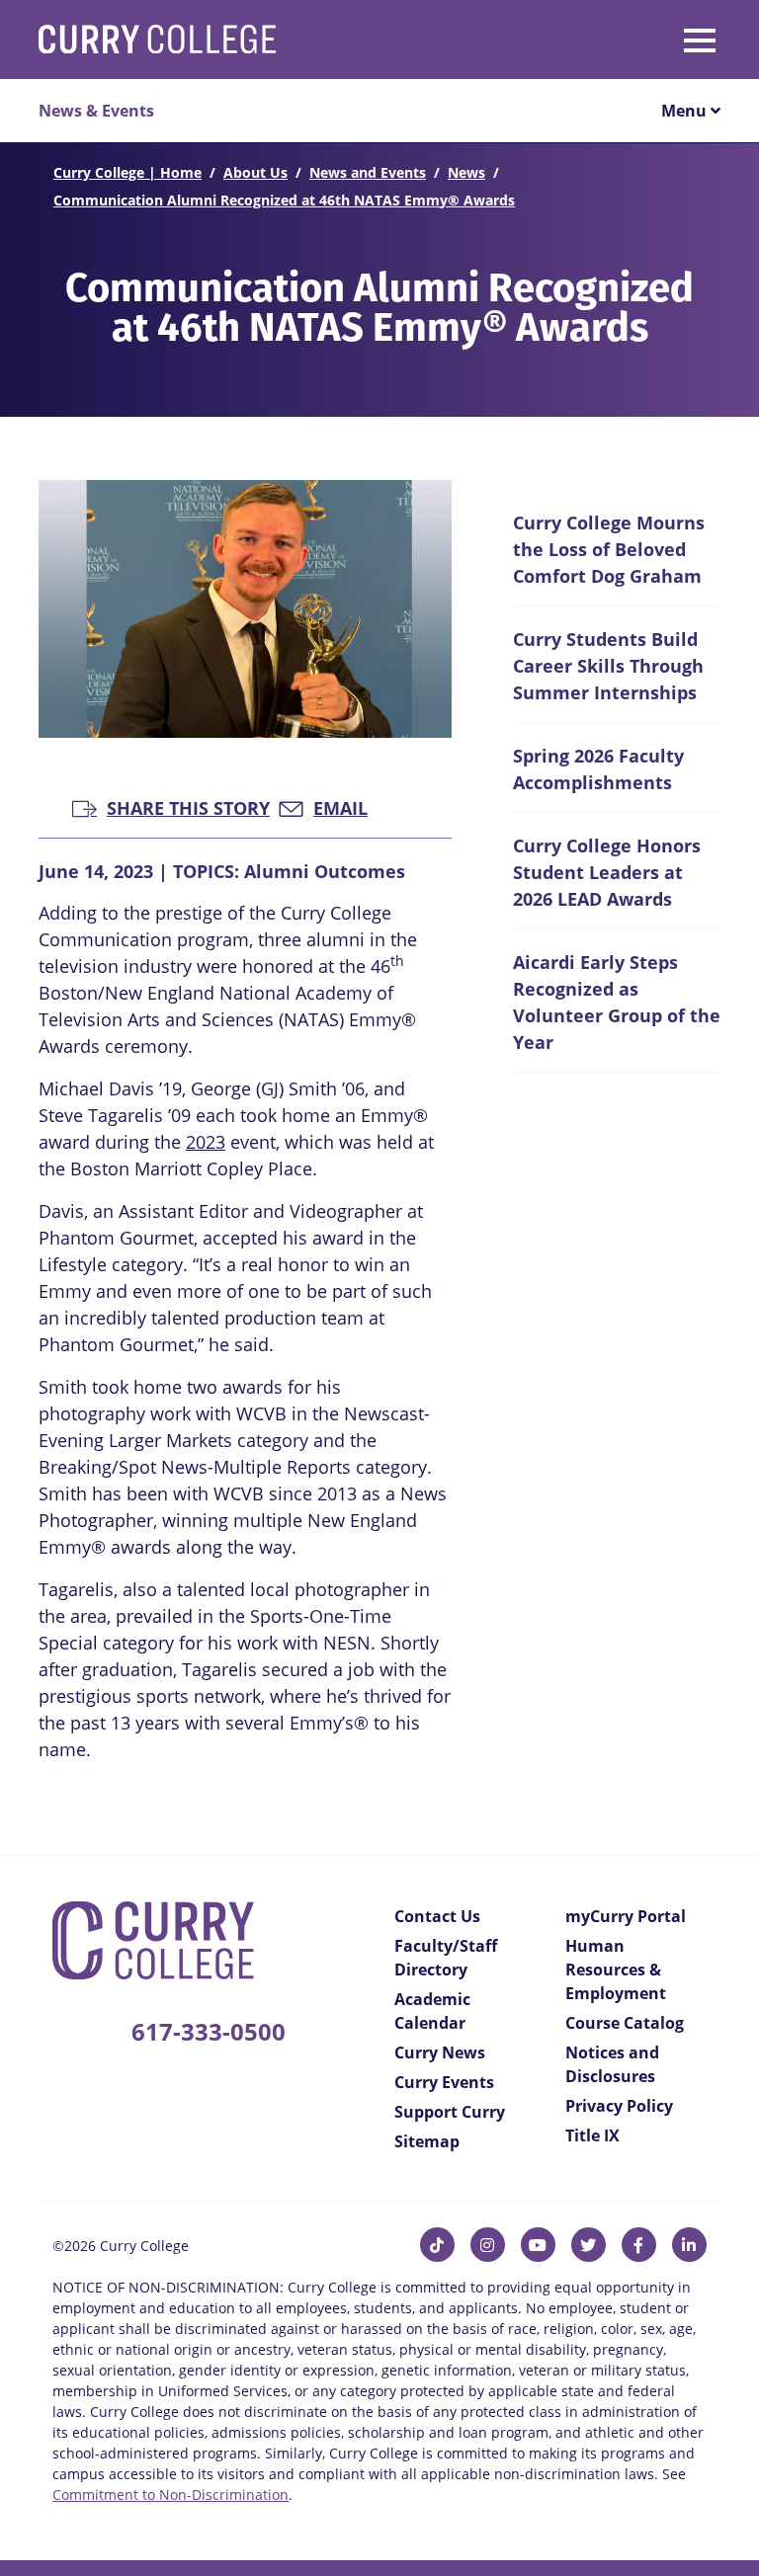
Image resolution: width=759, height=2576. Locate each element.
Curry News (440, 2053)
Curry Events (444, 2082)
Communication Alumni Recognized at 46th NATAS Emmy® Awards (284, 200)
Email (340, 806)
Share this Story (188, 806)
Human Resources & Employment (616, 1970)
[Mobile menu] (614, 37)
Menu (686, 111)
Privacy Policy (619, 2106)
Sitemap (427, 2141)
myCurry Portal (626, 1916)
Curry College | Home (127, 172)
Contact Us (437, 1916)
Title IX (592, 2135)
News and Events (368, 172)
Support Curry (450, 2112)
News (466, 172)
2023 (206, 1142)
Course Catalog (625, 2023)
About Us (255, 172)
